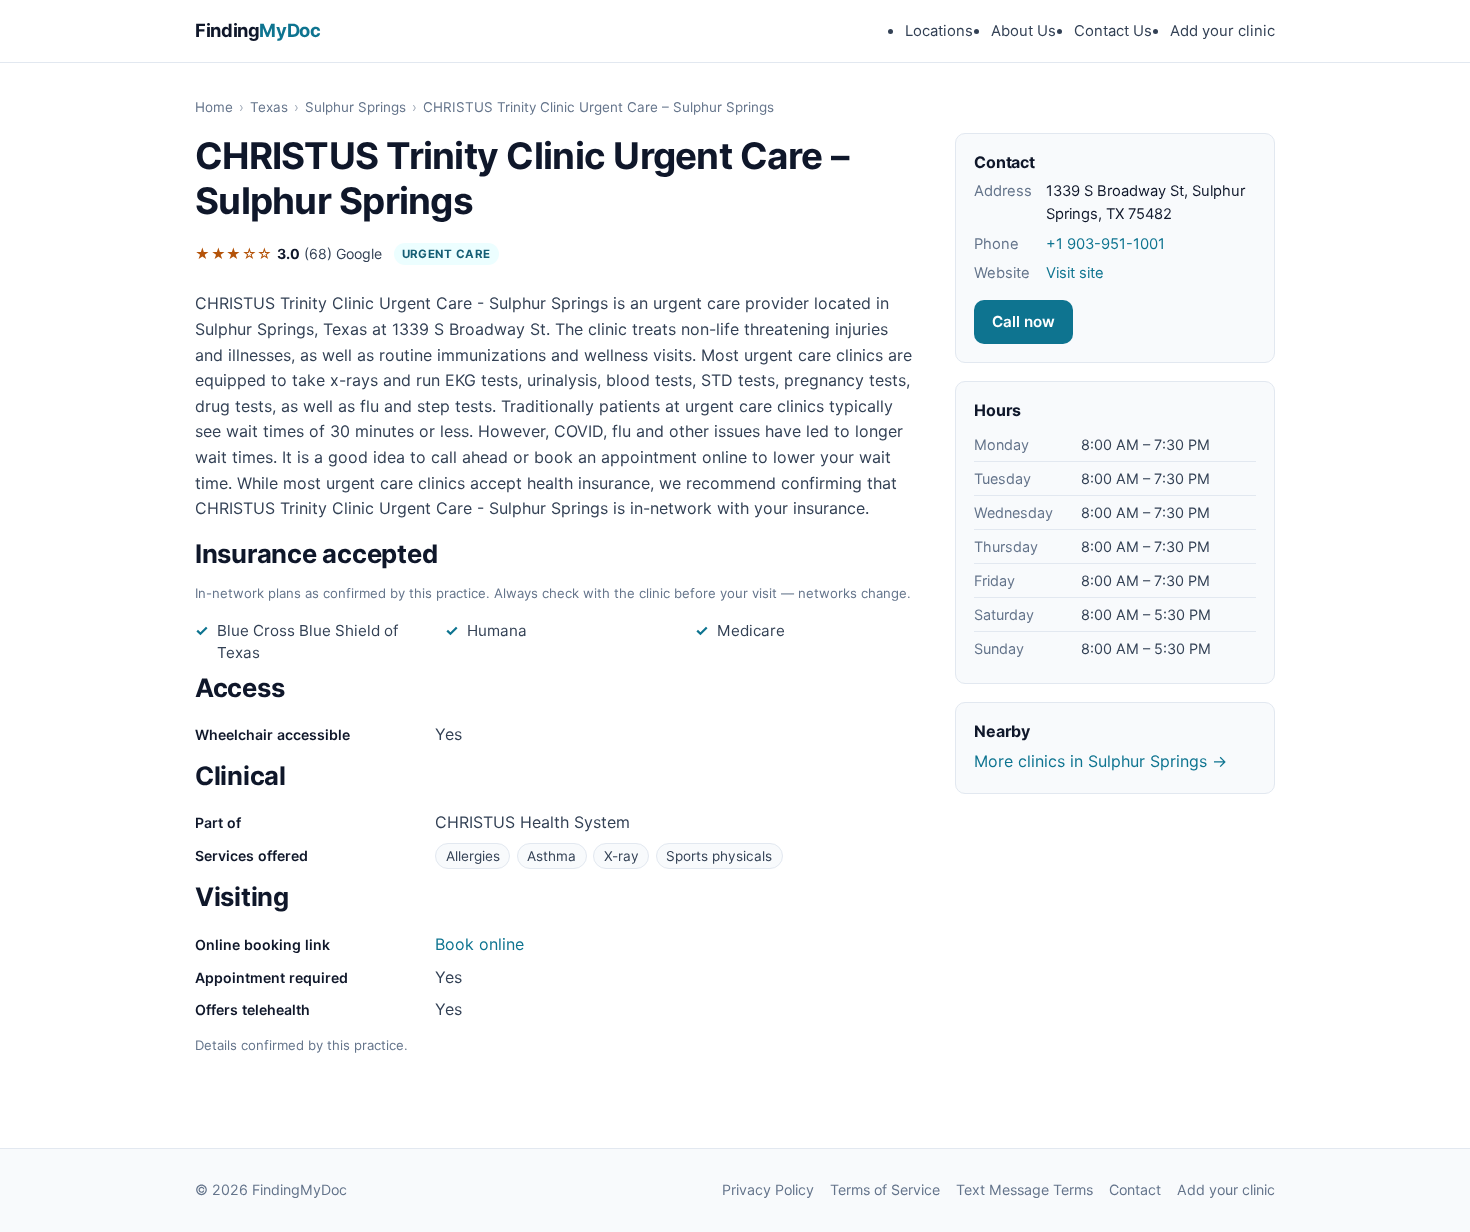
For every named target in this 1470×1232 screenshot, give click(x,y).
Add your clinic (1222, 31)
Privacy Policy (768, 1189)
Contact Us (1113, 31)
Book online (479, 944)
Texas (269, 107)
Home (214, 107)
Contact (1135, 1189)
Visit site (1075, 273)
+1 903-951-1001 (1105, 244)
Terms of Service (885, 1189)
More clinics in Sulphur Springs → (1100, 761)
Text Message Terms (1024, 1189)
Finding (258, 30)
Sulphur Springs (355, 107)
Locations (939, 31)
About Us (1023, 31)
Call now (1023, 321)
